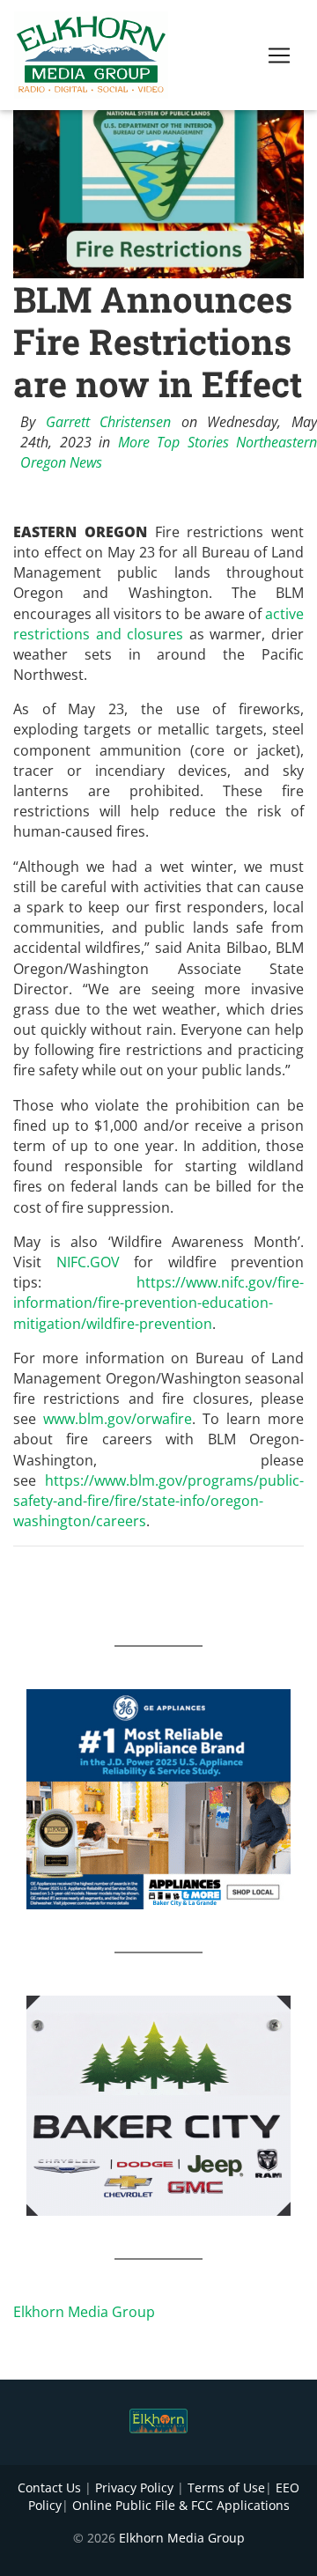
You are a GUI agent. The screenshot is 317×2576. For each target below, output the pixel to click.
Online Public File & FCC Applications (181, 2505)
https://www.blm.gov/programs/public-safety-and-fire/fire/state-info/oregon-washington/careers (158, 1501)
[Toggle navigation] (279, 55)
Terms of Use (226, 2487)
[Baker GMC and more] (158, 2105)
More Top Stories (173, 442)
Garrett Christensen (109, 422)
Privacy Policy (134, 2487)
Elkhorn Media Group (84, 2312)
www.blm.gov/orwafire (118, 1419)
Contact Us (49, 2487)
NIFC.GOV (88, 1262)
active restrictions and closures (158, 624)
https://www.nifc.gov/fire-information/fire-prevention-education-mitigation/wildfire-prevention (158, 1303)
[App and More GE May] (158, 1798)
